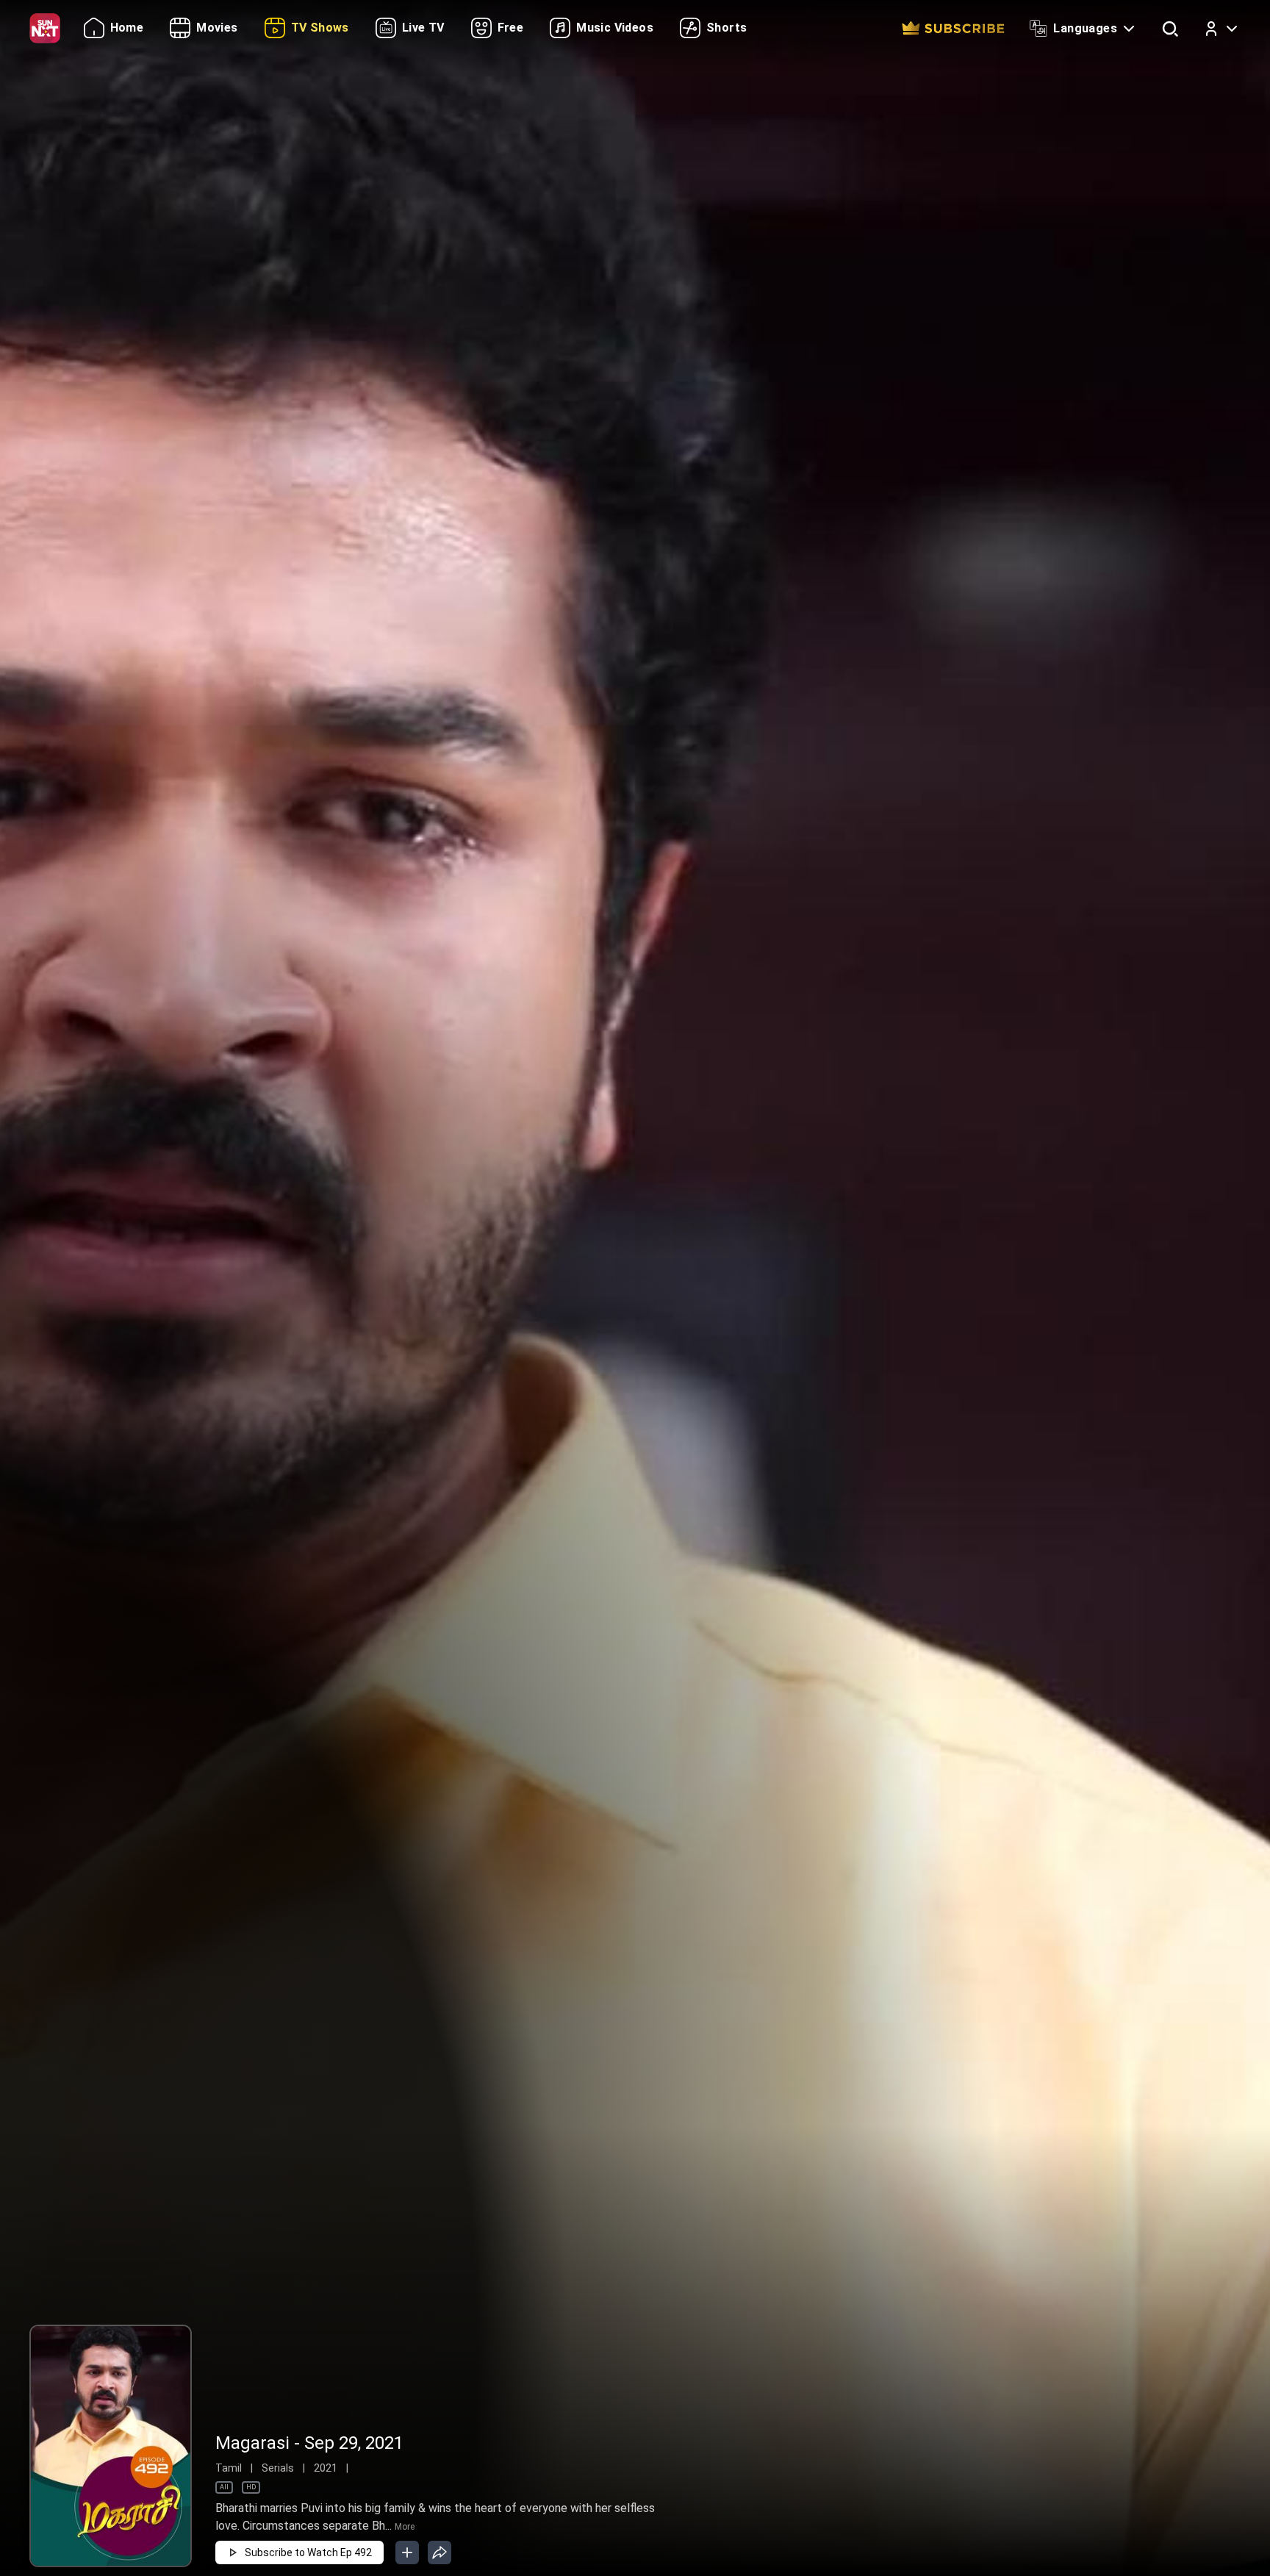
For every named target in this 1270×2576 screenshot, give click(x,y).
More (405, 2527)
